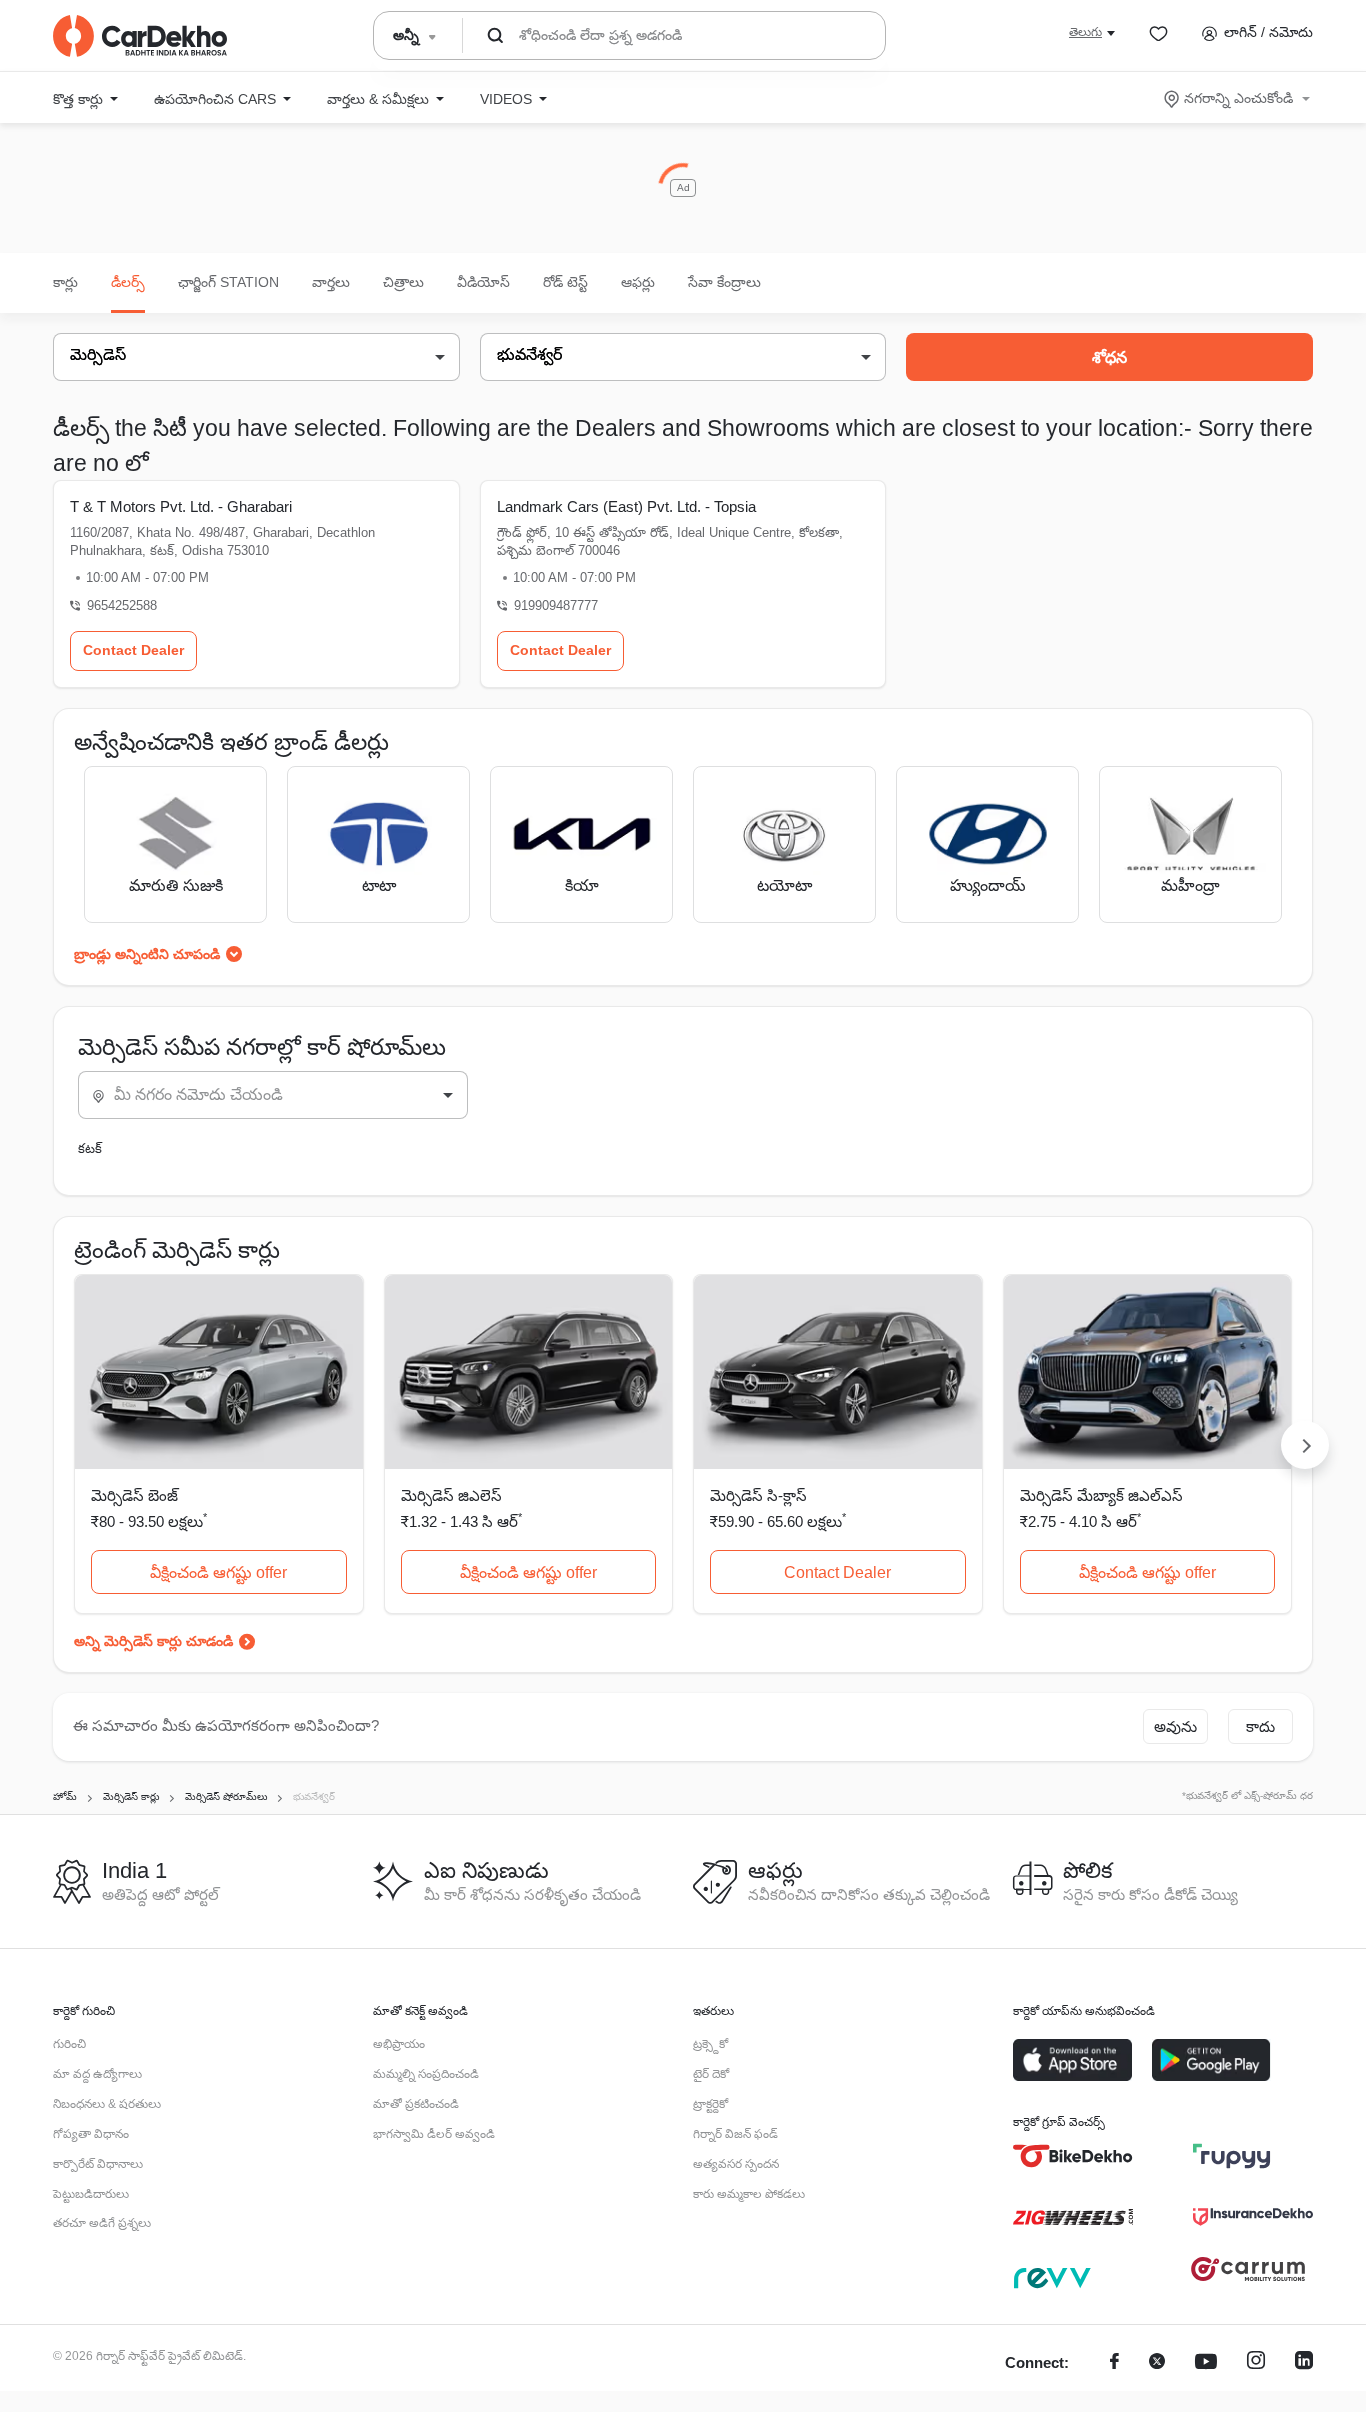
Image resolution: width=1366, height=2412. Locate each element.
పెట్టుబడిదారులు (91, 2194)
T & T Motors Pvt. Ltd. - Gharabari (181, 506)
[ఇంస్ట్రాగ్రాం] (1256, 2363)
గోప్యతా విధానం (91, 2134)
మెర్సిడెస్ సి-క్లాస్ (758, 1495)
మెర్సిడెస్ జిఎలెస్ (451, 1495)
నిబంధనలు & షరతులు (107, 2104)
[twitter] (1157, 2363)
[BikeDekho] (1073, 2156)
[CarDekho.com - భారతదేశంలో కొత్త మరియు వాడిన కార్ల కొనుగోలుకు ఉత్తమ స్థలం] (140, 36)
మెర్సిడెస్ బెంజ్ (134, 1495)
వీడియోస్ (483, 282)
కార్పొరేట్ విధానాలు (98, 2164)
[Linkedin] (1304, 2363)
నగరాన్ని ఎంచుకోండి (1238, 98)
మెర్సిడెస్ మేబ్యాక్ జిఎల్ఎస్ (1101, 1495)
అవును (1175, 1726)
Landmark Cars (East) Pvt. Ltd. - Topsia (626, 506)
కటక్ (90, 1148)
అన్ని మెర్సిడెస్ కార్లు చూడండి (153, 1641)
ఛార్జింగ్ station (228, 282)
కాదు (1260, 1726)
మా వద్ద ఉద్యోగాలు (97, 2074)
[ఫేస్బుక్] (1114, 2363)
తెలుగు (1085, 32)
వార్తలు (331, 282)
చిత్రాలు (403, 282)
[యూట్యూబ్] (1206, 2363)
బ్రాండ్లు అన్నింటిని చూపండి (147, 954)
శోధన (1109, 357)
